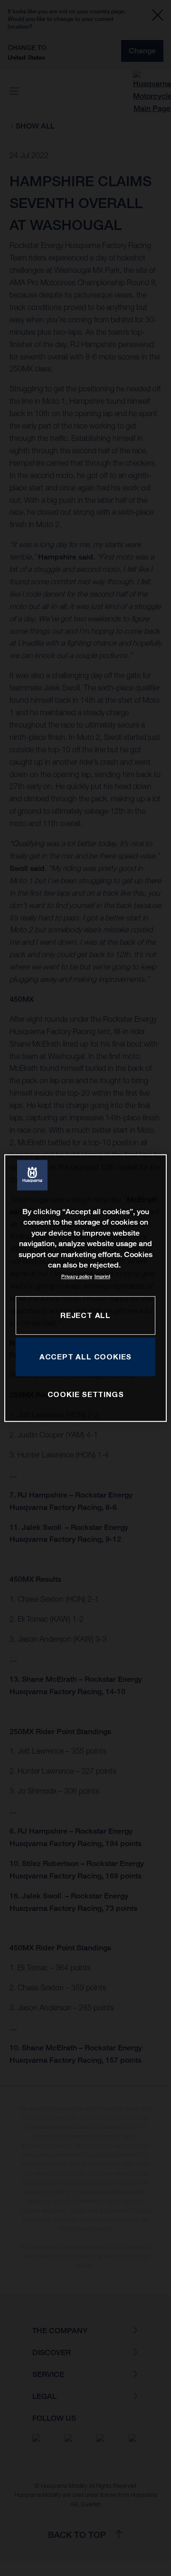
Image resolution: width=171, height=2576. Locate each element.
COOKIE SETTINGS (86, 1395)
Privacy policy (77, 1277)
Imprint (102, 1277)
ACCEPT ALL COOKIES (85, 1357)
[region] (85, 1288)
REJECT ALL (85, 1315)
